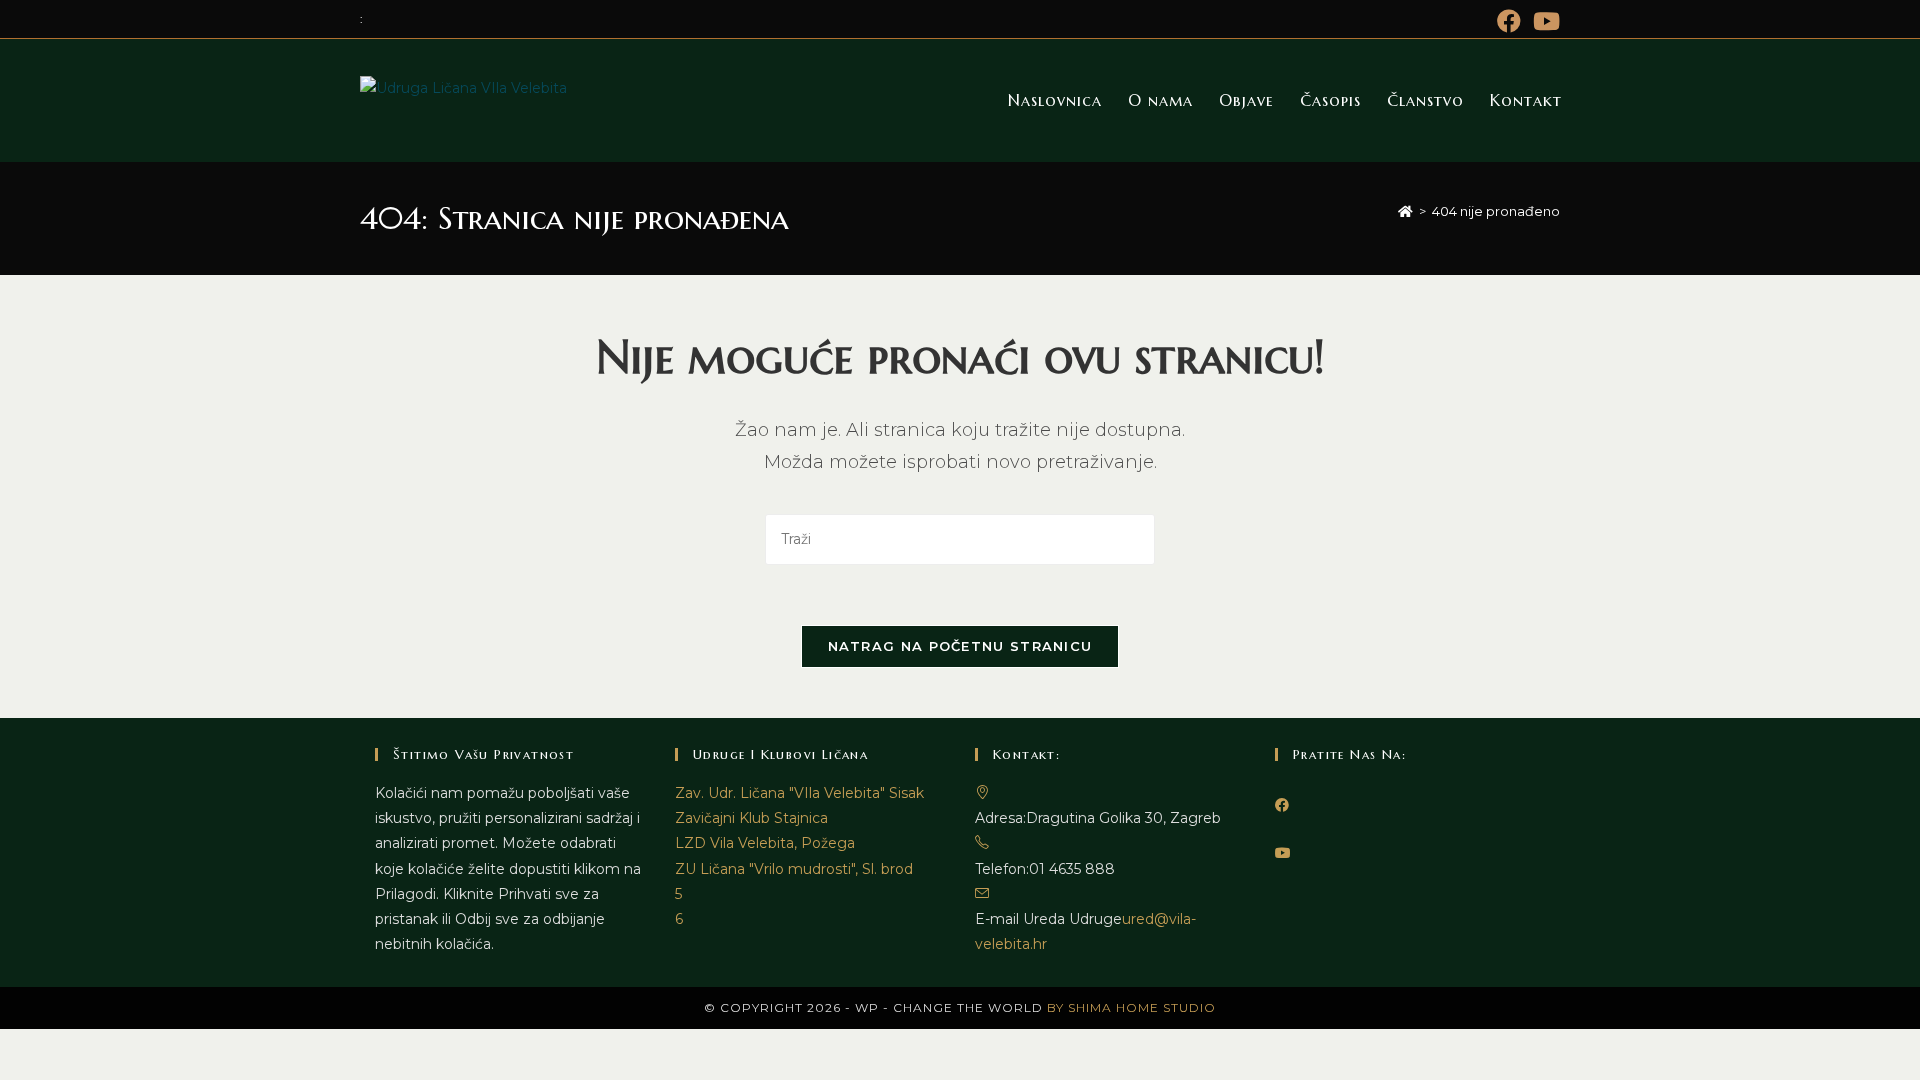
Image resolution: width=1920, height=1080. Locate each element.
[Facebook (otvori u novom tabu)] (1509, 21)
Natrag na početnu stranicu (960, 646)
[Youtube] (1283, 853)
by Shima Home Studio (1131, 1007)
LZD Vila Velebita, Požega (765, 843)
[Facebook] (1282, 805)
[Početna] (1405, 211)
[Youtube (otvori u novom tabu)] (1543, 21)
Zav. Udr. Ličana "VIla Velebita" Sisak (799, 793)
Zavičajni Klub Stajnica (751, 818)
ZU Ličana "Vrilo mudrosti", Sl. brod (794, 869)
